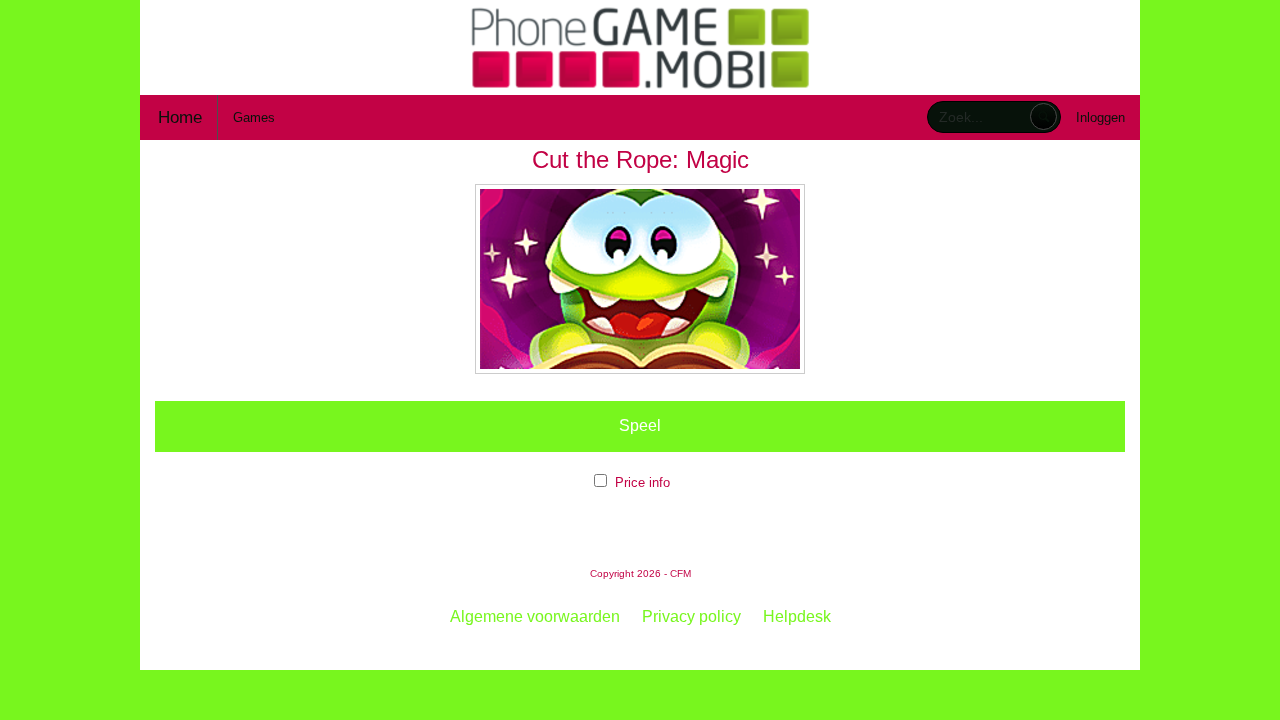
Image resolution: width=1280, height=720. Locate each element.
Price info (642, 482)
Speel (640, 425)
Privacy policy (691, 616)
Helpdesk (797, 616)
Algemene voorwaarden (535, 616)
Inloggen (1100, 117)
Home (180, 117)
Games (254, 117)
